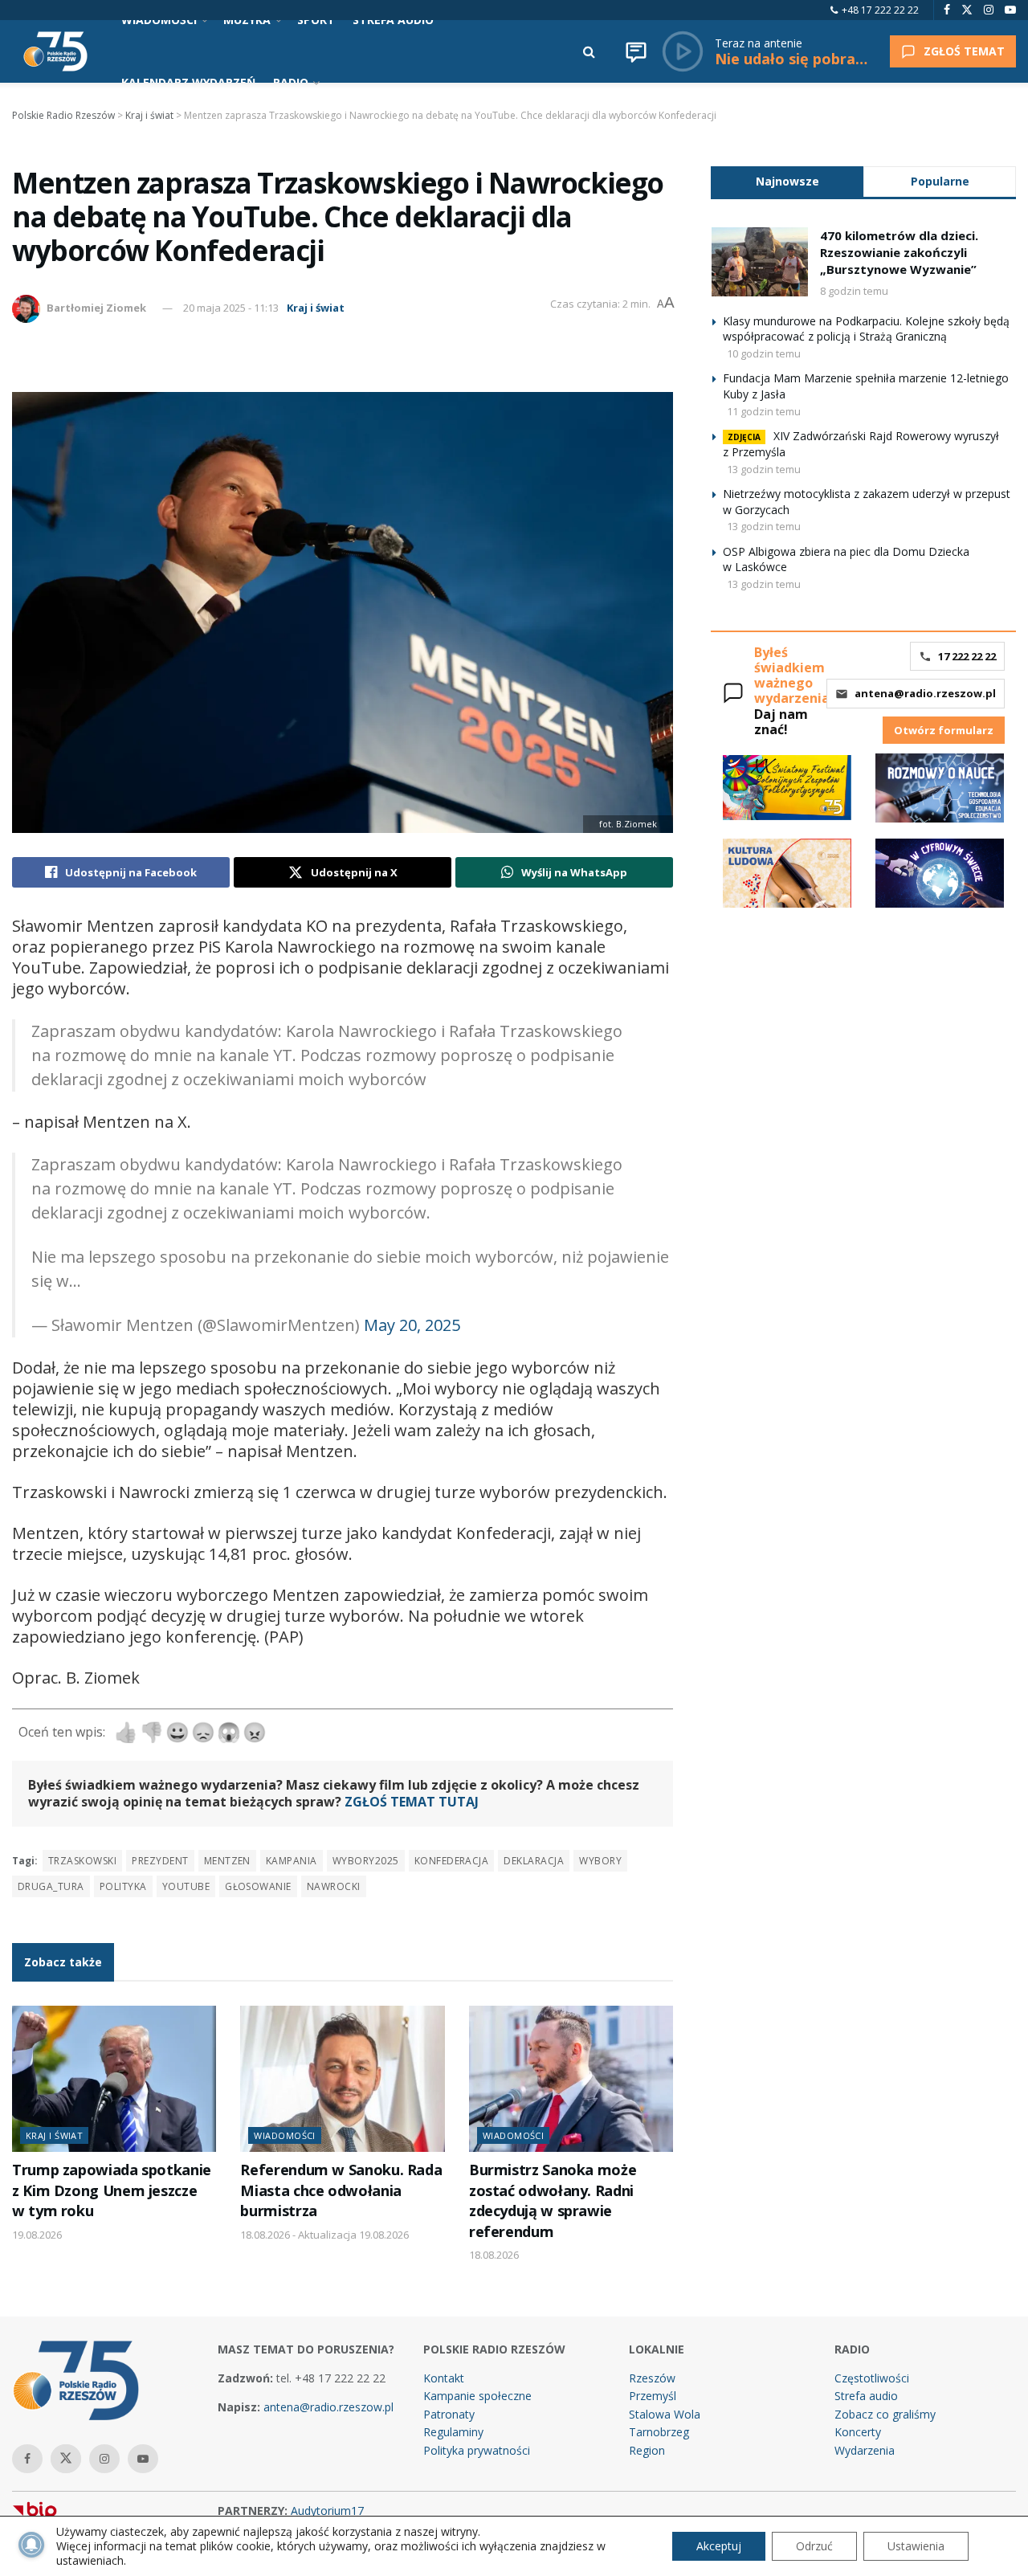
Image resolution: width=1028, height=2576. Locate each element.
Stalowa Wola (665, 2414)
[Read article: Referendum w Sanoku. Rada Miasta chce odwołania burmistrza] (342, 2079)
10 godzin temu (764, 353)
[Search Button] (589, 51)
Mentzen (227, 1861)
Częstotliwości (872, 2378)
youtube (186, 1886)
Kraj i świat (316, 308)
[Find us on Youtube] (1010, 10)
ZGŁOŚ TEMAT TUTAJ (412, 1802)
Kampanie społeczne (477, 2396)
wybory (600, 1861)
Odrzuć (814, 2546)
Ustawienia (916, 2546)
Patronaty (449, 2414)
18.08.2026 (494, 2255)
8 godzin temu (854, 291)
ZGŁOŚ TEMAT (964, 51)
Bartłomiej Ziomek (96, 308)
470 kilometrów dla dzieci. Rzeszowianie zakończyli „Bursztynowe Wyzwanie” (899, 252)
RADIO (291, 82)
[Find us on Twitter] (967, 10)
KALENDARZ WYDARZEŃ (188, 82)
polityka (123, 1886)
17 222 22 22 (967, 656)
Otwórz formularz (944, 730)
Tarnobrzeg (659, 2432)
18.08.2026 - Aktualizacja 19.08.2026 (324, 2235)
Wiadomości (284, 2135)
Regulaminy (453, 2432)
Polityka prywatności (477, 2450)
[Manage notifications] (31, 2545)
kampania (292, 1861)
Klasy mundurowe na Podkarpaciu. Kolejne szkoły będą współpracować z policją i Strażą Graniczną (866, 329)
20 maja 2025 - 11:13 (231, 308)
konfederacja (452, 1861)
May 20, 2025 (412, 1325)
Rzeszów (652, 2378)
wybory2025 (366, 1861)
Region (647, 2450)
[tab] (787, 181)
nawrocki (334, 1886)
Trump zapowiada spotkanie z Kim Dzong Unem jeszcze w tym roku (112, 2190)
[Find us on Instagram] (989, 10)
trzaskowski (82, 1861)
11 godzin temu (764, 411)
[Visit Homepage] (55, 51)
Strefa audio (866, 2396)
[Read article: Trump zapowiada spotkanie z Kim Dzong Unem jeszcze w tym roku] (114, 2079)
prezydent (160, 1861)
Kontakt (444, 2378)
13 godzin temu (764, 469)
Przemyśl (653, 2396)
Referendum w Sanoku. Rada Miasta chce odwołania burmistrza (341, 2190)
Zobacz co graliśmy (885, 2414)
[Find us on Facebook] (947, 10)
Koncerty (858, 2432)
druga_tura (51, 1886)
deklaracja (534, 1861)
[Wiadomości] (636, 51)
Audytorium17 (327, 2511)
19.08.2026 (37, 2235)
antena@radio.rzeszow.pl (925, 693)
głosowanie (258, 1886)
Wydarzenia (865, 2450)
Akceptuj (719, 2546)
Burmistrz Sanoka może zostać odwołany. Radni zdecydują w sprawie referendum (553, 2200)
